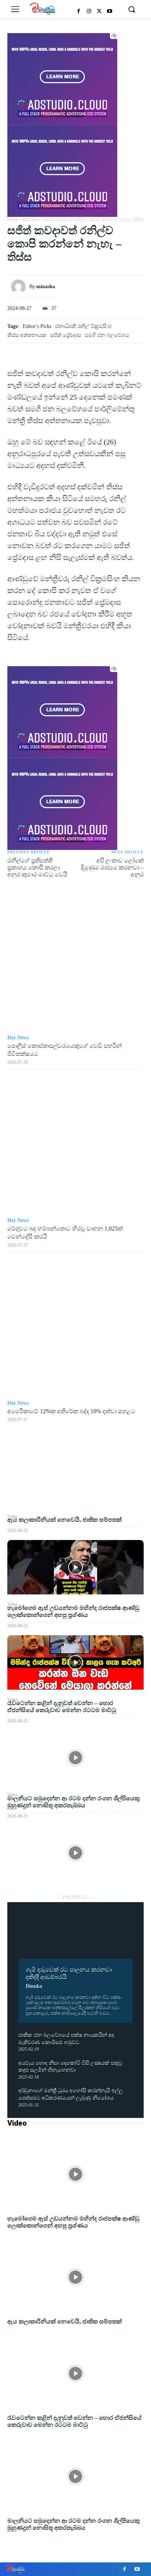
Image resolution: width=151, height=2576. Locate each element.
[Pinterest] (75, 1478)
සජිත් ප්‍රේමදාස (66, 335)
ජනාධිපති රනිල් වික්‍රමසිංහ (83, 326)
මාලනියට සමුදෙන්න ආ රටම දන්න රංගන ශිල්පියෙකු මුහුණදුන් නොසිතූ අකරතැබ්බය (73, 2524)
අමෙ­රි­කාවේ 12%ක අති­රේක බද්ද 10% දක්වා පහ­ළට (71, 1411)
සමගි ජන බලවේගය (107, 335)
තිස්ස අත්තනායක (27, 335)
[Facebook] (79, 11)
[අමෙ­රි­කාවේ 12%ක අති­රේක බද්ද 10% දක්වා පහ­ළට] (75, 1326)
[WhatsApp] (75, 1496)
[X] (99, 11)
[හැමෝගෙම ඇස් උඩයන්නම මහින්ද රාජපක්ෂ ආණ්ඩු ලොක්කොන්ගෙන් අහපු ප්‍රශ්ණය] (75, 1663)
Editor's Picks (37, 326)
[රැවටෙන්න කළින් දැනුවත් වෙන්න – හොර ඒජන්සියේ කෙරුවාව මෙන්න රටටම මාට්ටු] (75, 1758)
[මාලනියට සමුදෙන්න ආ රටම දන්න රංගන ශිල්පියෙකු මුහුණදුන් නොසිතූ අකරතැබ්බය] (75, 1853)
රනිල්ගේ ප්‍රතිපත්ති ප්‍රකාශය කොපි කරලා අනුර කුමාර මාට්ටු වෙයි (37, 867)
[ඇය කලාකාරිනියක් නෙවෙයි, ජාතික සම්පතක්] (75, 1567)
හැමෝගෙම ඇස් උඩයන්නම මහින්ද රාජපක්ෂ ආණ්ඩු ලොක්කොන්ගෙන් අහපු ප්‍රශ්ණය (73, 2222)
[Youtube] (110, 11)
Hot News (32, 219)
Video (17, 2123)
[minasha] (20, 287)
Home (13, 219)
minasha (46, 287)
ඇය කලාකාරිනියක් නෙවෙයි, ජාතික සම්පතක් (65, 1520)
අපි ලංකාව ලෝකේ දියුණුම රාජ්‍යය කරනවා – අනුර (112, 867)
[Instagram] (89, 11)
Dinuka (34, 1986)
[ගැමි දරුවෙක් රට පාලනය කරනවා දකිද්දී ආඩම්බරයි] (75, 1936)
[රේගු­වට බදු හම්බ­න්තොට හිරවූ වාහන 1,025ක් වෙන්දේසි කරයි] (75, 1144)
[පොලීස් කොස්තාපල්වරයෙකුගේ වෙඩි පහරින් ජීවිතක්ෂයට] (75, 961)
